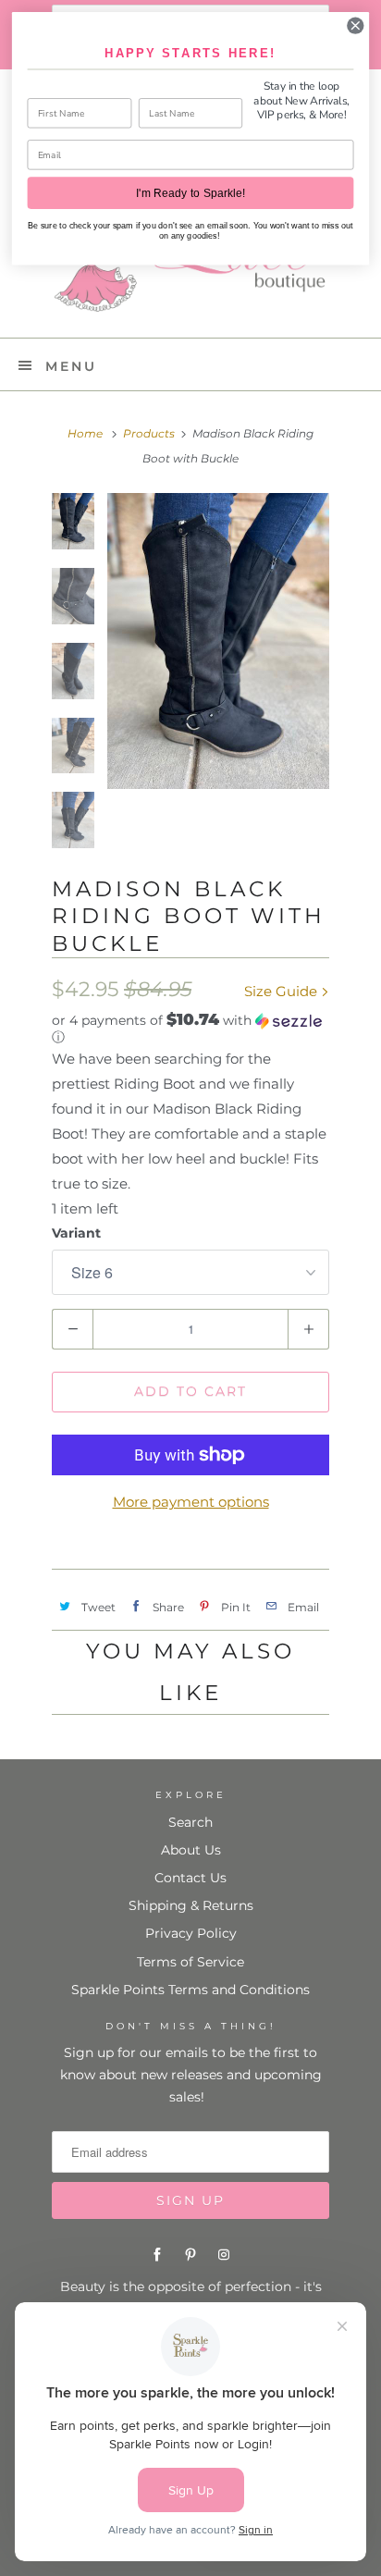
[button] (190, 1029)
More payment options (191, 1502)
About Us (191, 1850)
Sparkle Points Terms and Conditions (190, 1990)
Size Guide (283, 991)
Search (190, 1822)
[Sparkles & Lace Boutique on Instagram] (224, 2255)
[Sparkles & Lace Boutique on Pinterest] (190, 2255)
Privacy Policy (191, 1933)
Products (149, 433)
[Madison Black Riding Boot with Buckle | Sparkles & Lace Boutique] (218, 641)
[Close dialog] (356, 25)
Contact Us (190, 1878)
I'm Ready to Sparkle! (190, 193)
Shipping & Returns (191, 1905)
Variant (76, 1233)
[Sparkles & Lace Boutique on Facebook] (157, 2255)
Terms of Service (190, 1962)
